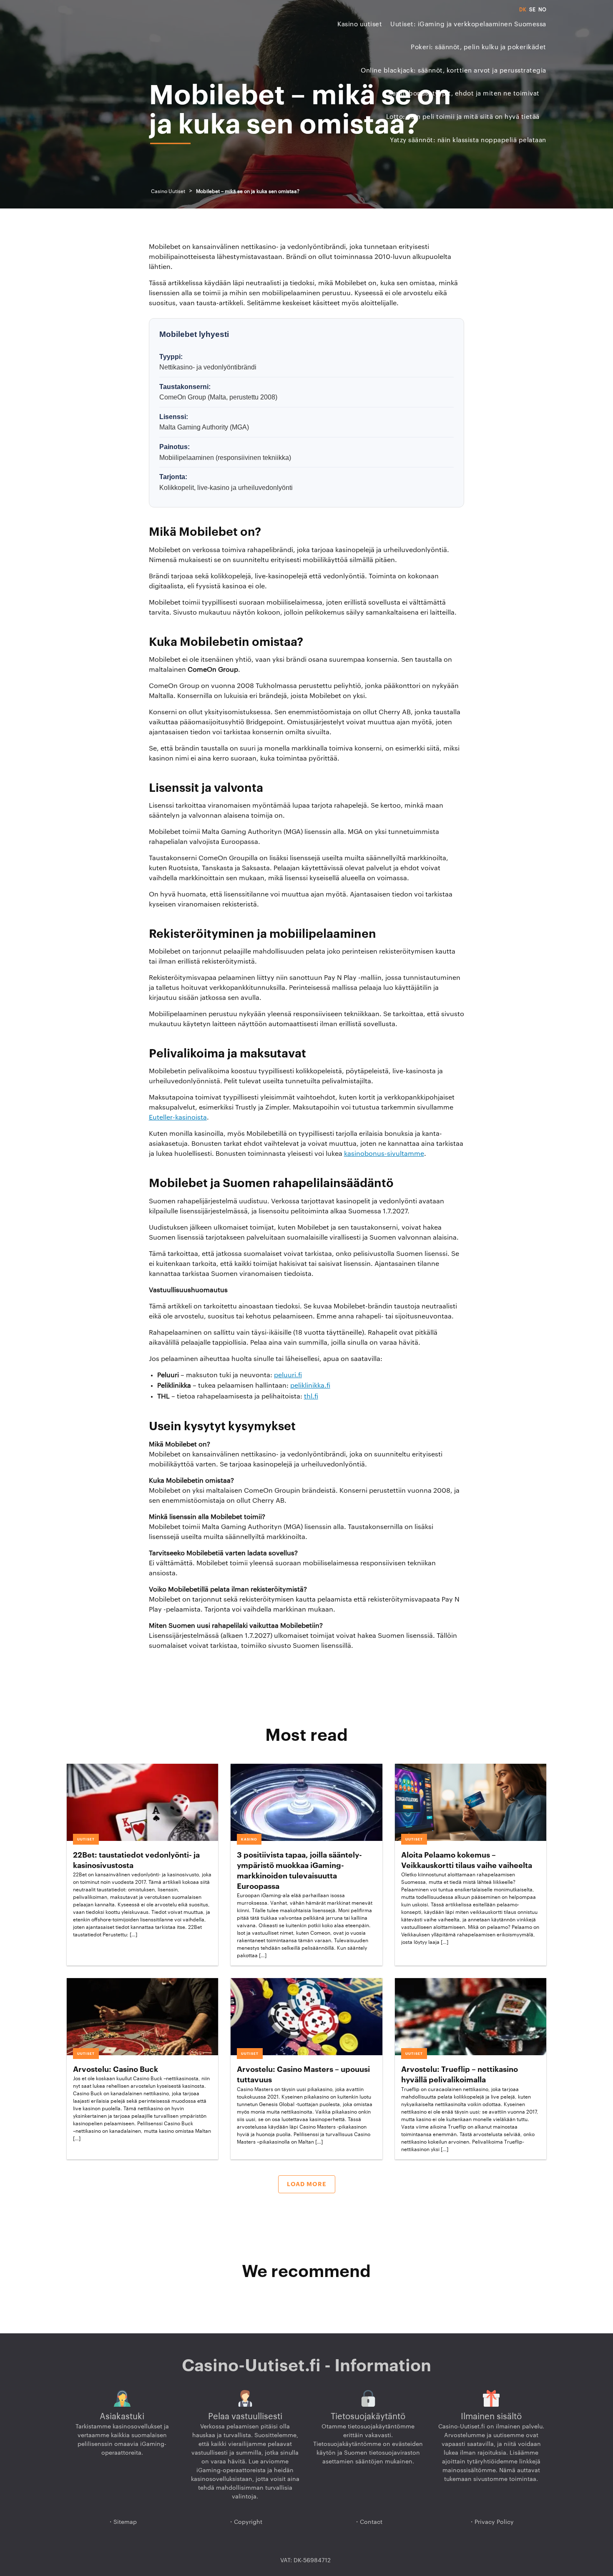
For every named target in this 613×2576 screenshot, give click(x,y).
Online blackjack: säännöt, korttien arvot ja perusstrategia (453, 71)
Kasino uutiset (360, 24)
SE (532, 10)
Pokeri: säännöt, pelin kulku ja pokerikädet (479, 47)
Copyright (248, 2522)
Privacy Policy (494, 2522)
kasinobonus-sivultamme (384, 1154)
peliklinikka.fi (310, 1386)
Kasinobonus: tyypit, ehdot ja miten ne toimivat (464, 94)
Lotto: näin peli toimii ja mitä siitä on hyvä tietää (463, 117)
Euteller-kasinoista (178, 1117)
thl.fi (311, 1396)
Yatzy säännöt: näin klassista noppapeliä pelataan (468, 140)
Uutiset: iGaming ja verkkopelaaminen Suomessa (468, 24)
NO (542, 10)
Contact (371, 2522)
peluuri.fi (288, 1375)
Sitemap (125, 2522)
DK (523, 10)
